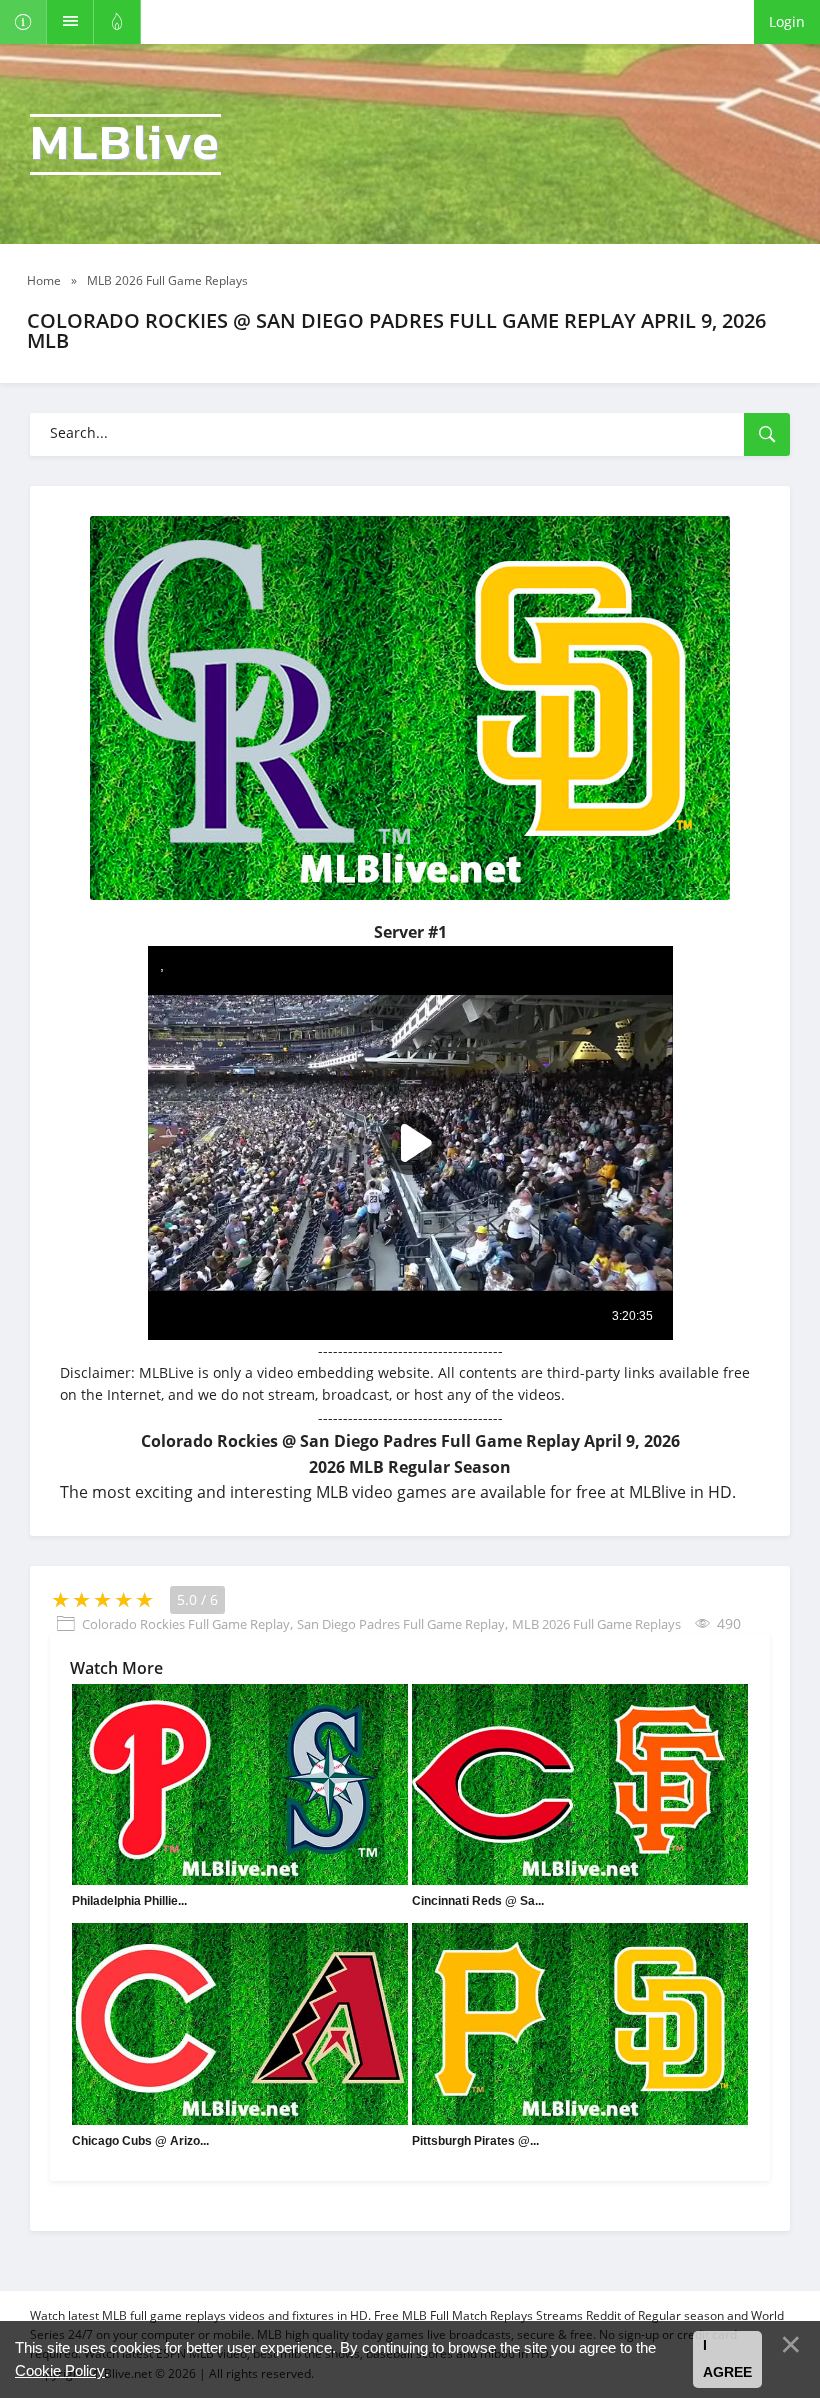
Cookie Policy (60, 2370)
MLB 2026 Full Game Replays (596, 1624)
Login (787, 21)
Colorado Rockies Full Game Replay (186, 1624)
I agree (727, 2359)
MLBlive (125, 144)
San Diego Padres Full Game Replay (401, 1624)
